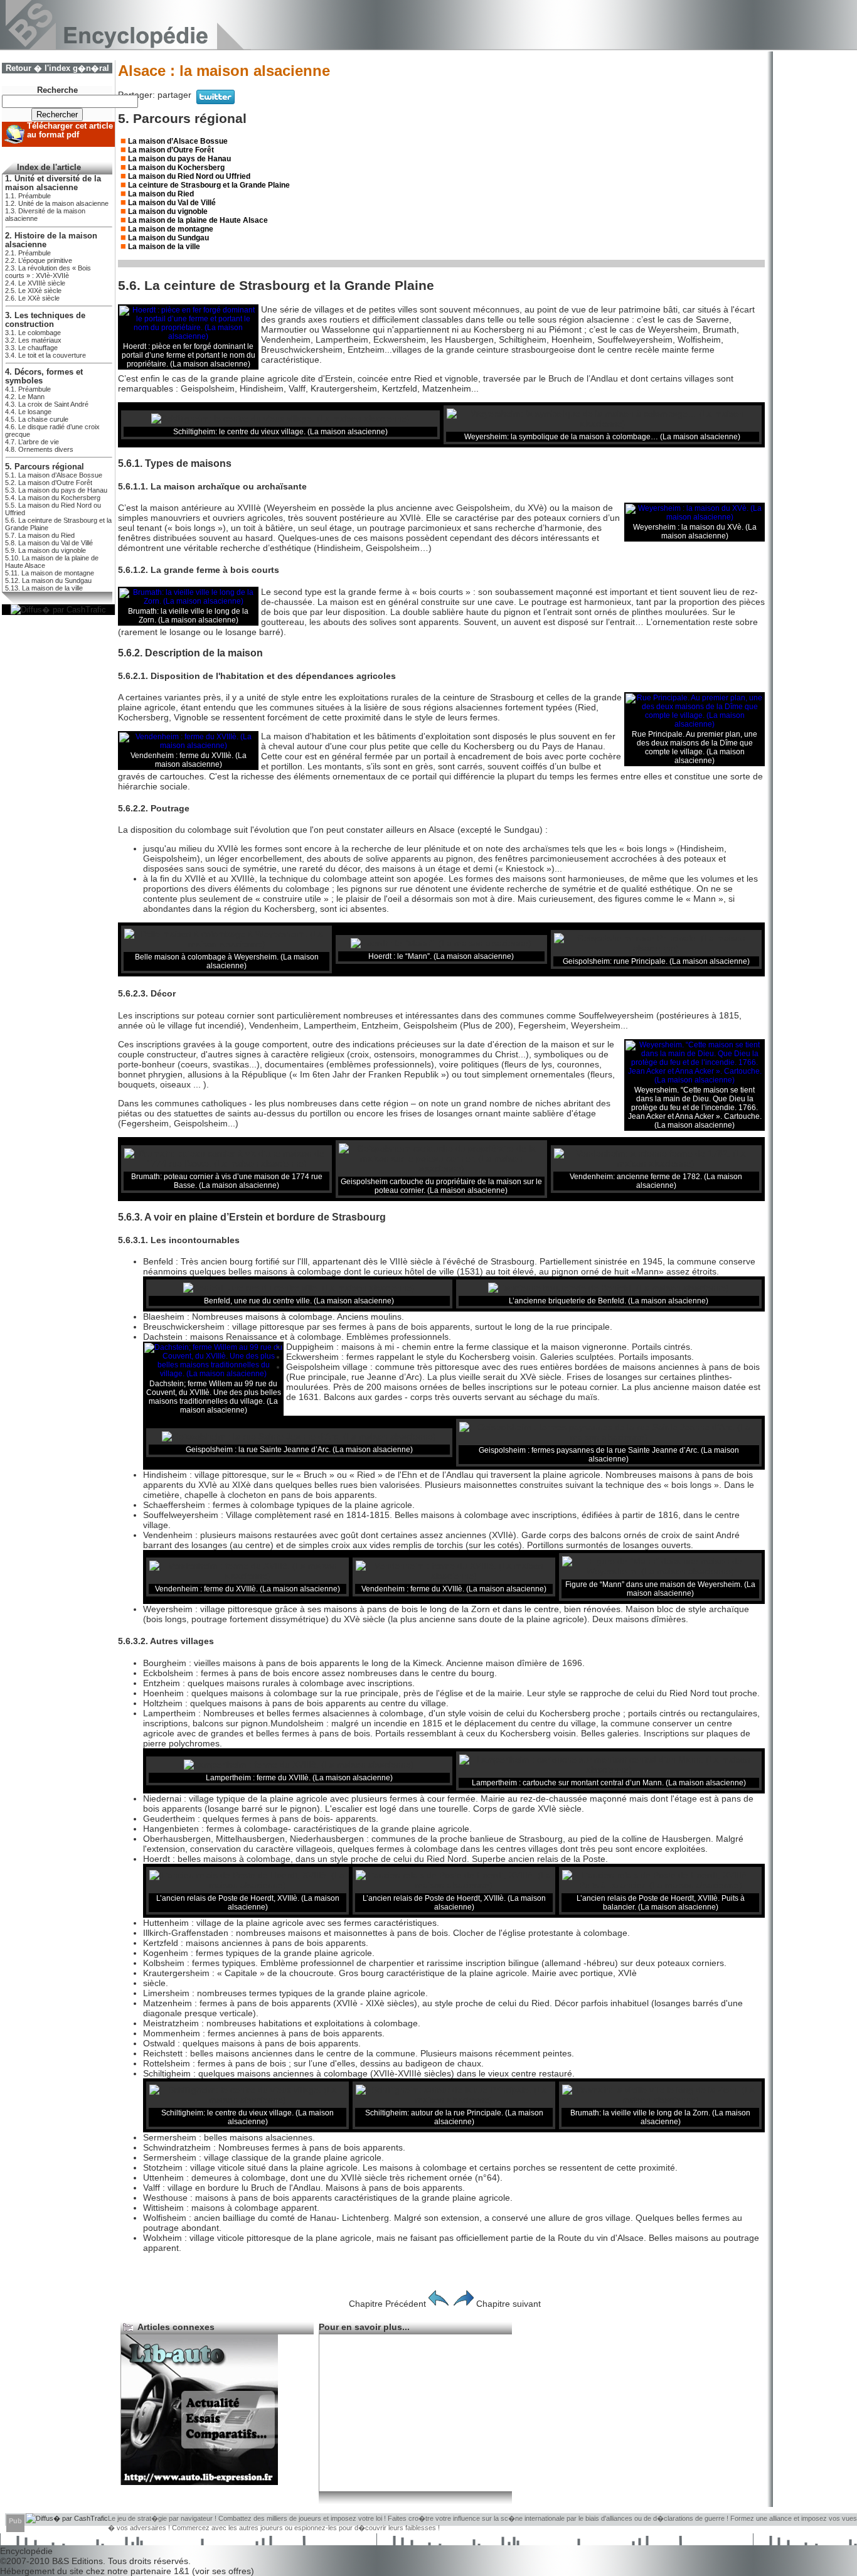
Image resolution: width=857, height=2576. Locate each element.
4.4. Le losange (28, 412)
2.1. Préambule (28, 253)
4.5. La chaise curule (37, 419)
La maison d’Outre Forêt (171, 150)
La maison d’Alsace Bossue (178, 141)
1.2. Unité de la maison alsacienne (57, 203)
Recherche (57, 90)
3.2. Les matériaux (33, 340)
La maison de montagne (171, 229)
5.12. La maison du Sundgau (48, 580)
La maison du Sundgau (168, 238)
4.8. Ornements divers (39, 449)
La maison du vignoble (168, 211)
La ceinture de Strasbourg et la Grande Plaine (209, 185)
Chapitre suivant (508, 2304)
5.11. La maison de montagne (50, 573)
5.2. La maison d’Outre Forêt (49, 483)
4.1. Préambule (28, 389)
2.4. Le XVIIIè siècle (35, 283)
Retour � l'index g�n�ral (57, 68)
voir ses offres (223, 2571)
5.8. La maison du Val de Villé (49, 543)
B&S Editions (77, 2561)
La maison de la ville (164, 247)
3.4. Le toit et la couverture (45, 355)
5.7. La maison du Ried (40, 535)
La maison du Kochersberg (176, 168)
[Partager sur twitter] (216, 101)
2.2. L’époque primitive (39, 260)
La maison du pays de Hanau (179, 159)
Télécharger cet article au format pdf (70, 131)
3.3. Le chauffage (31, 348)
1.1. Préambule (28, 196)
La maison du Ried (161, 194)
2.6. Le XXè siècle (32, 298)
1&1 (183, 2571)
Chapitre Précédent (387, 2304)
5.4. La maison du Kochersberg (53, 498)
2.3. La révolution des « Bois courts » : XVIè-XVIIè (48, 272)
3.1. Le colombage (33, 333)
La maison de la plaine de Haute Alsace (198, 220)
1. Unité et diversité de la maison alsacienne (53, 183)
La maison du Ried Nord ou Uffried (189, 176)
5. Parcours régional (45, 467)
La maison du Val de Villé (172, 203)
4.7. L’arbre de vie (32, 442)
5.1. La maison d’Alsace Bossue (54, 475)
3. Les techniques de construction (45, 320)
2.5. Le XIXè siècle (33, 291)
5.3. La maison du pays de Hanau (56, 490)
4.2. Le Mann (25, 397)
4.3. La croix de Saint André (47, 404)
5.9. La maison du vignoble (45, 550)
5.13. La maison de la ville (44, 588)
